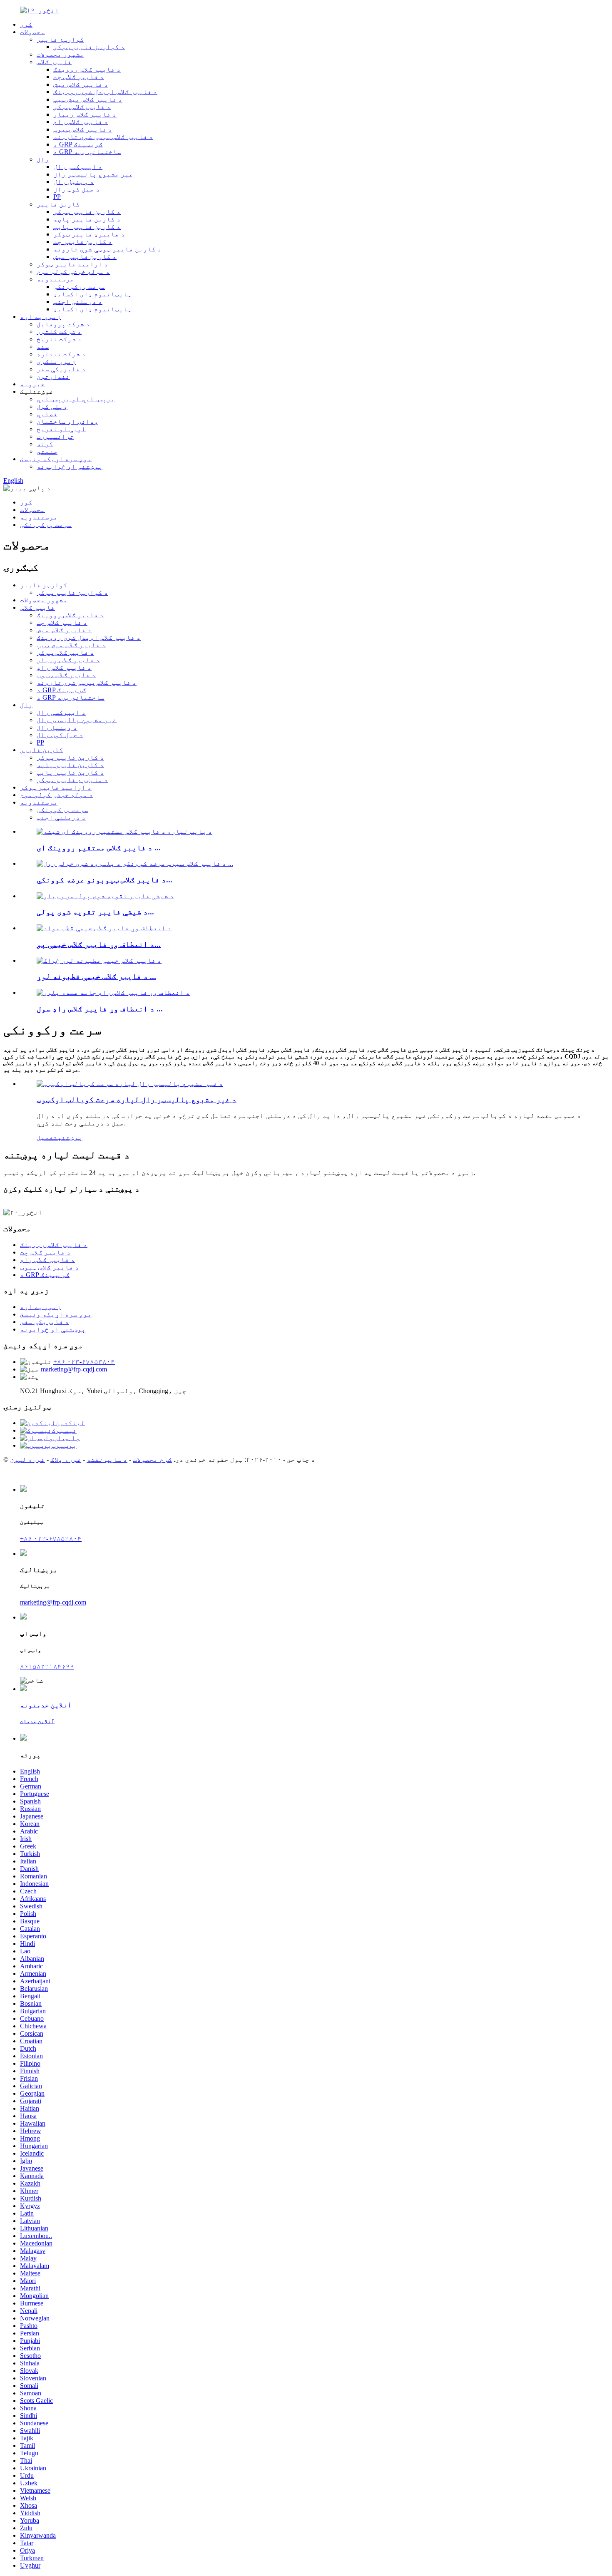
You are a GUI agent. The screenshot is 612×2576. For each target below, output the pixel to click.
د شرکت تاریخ (59, 339)
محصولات (32, 32)
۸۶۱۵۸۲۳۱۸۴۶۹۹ (47, 1666)
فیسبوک (64, 1430)
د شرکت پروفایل (63, 324)
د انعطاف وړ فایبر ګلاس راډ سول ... (100, 1009)
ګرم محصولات (152, 1459)
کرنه (45, 444)
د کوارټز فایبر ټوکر (89, 47)
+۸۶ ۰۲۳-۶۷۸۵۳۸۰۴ (84, 1362)
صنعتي (47, 451)
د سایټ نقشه (107, 1459)
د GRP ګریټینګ (78, 144)
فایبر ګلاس (54, 62)
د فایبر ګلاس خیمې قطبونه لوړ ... (96, 976)
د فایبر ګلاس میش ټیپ (88, 99)
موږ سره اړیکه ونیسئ (56, 459)
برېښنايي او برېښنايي (76, 399)
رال (43, 159)
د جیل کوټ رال (77, 189)
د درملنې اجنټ (78, 302)
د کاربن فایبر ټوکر (87, 212)
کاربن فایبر (58, 204)
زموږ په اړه (40, 317)
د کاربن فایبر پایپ (87, 227)
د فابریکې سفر (61, 369)
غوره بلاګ (66, 1459)
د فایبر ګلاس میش (81, 84)
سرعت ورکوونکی (79, 287)
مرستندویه (55, 279)
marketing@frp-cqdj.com (74, 1369)
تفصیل (47, 1137)
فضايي (47, 414)
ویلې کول (52, 406)
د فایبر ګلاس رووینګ (87, 69)
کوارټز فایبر (60, 39)
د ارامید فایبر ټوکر (72, 264)
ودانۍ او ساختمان (67, 421)
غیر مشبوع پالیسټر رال (93, 174)
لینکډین (70, 1423)
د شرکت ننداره (61, 354)
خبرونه (32, 384)
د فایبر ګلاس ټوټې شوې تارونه (103, 137)
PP (57, 197)
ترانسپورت (55, 436)
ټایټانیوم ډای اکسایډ (92, 294)
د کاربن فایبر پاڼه (87, 219)
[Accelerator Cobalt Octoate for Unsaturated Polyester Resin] (130, 1084)
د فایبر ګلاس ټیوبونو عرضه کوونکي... (104, 880)
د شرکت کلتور (59, 332)
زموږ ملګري (56, 361)
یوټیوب (64, 1445)
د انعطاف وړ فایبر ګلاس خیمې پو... (99, 944)
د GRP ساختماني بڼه (87, 152)
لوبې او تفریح (61, 429)
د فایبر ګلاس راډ (81, 122)
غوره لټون (27, 1459)
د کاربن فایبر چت (83, 242)
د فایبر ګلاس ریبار (85, 114)
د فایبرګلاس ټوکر (82, 107)
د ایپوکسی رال (78, 167)
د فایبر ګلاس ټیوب (83, 129)
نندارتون (53, 376)
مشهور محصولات (60, 54)
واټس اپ (67, 1438)
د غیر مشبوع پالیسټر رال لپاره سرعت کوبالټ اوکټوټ (137, 1099)
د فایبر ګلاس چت (79, 77)
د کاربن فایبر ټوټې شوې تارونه (107, 249)
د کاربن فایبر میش (85, 257)
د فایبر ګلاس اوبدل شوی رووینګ (105, 92)
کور (26, 24)
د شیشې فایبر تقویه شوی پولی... (95, 912)
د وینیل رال (74, 182)
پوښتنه (70, 1137)
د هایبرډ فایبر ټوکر (89, 234)
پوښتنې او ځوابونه (70, 466)
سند (43, 347)
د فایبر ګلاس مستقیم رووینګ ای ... (99, 848)
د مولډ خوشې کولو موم (73, 272)
